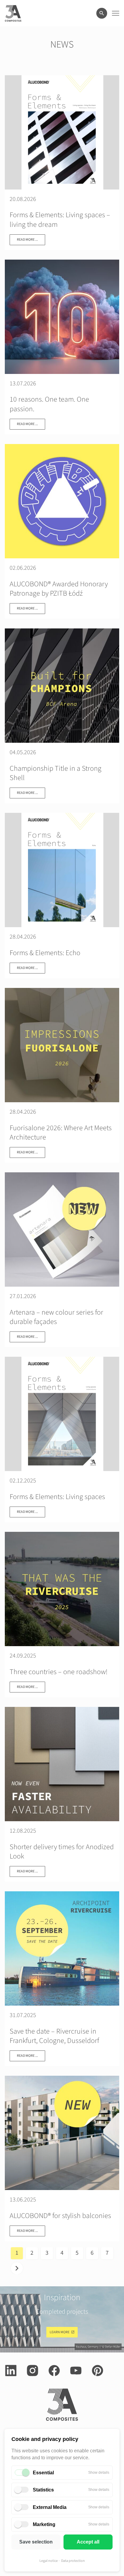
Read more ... (27, 240)
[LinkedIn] (11, 2371)
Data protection (73, 2561)
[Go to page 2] (17, 2268)
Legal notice (49, 2561)
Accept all (88, 2542)
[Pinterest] (98, 2371)
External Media (50, 2507)
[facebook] (54, 2371)
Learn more (60, 2332)
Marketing (44, 2524)
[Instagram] (33, 2371)
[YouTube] (76, 2371)
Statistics (43, 2490)
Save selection (36, 2542)
